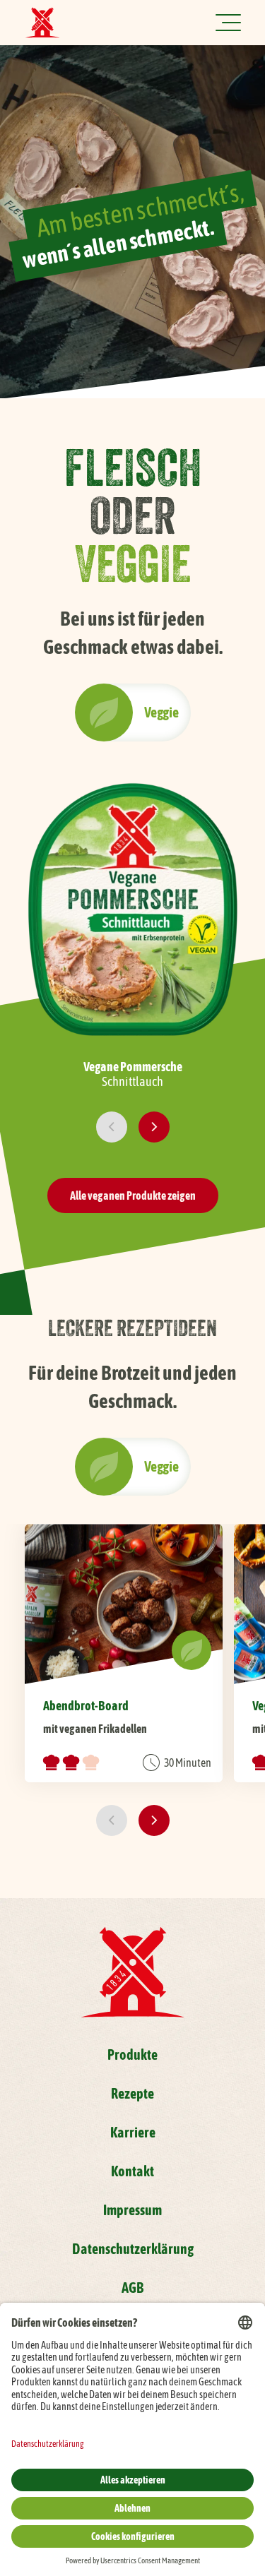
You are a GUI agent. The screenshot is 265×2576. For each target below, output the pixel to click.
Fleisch (104, 712)
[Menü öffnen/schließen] (228, 23)
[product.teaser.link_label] (133, 933)
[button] (112, 1127)
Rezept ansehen (124, 1653)
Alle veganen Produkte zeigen (133, 1195)
